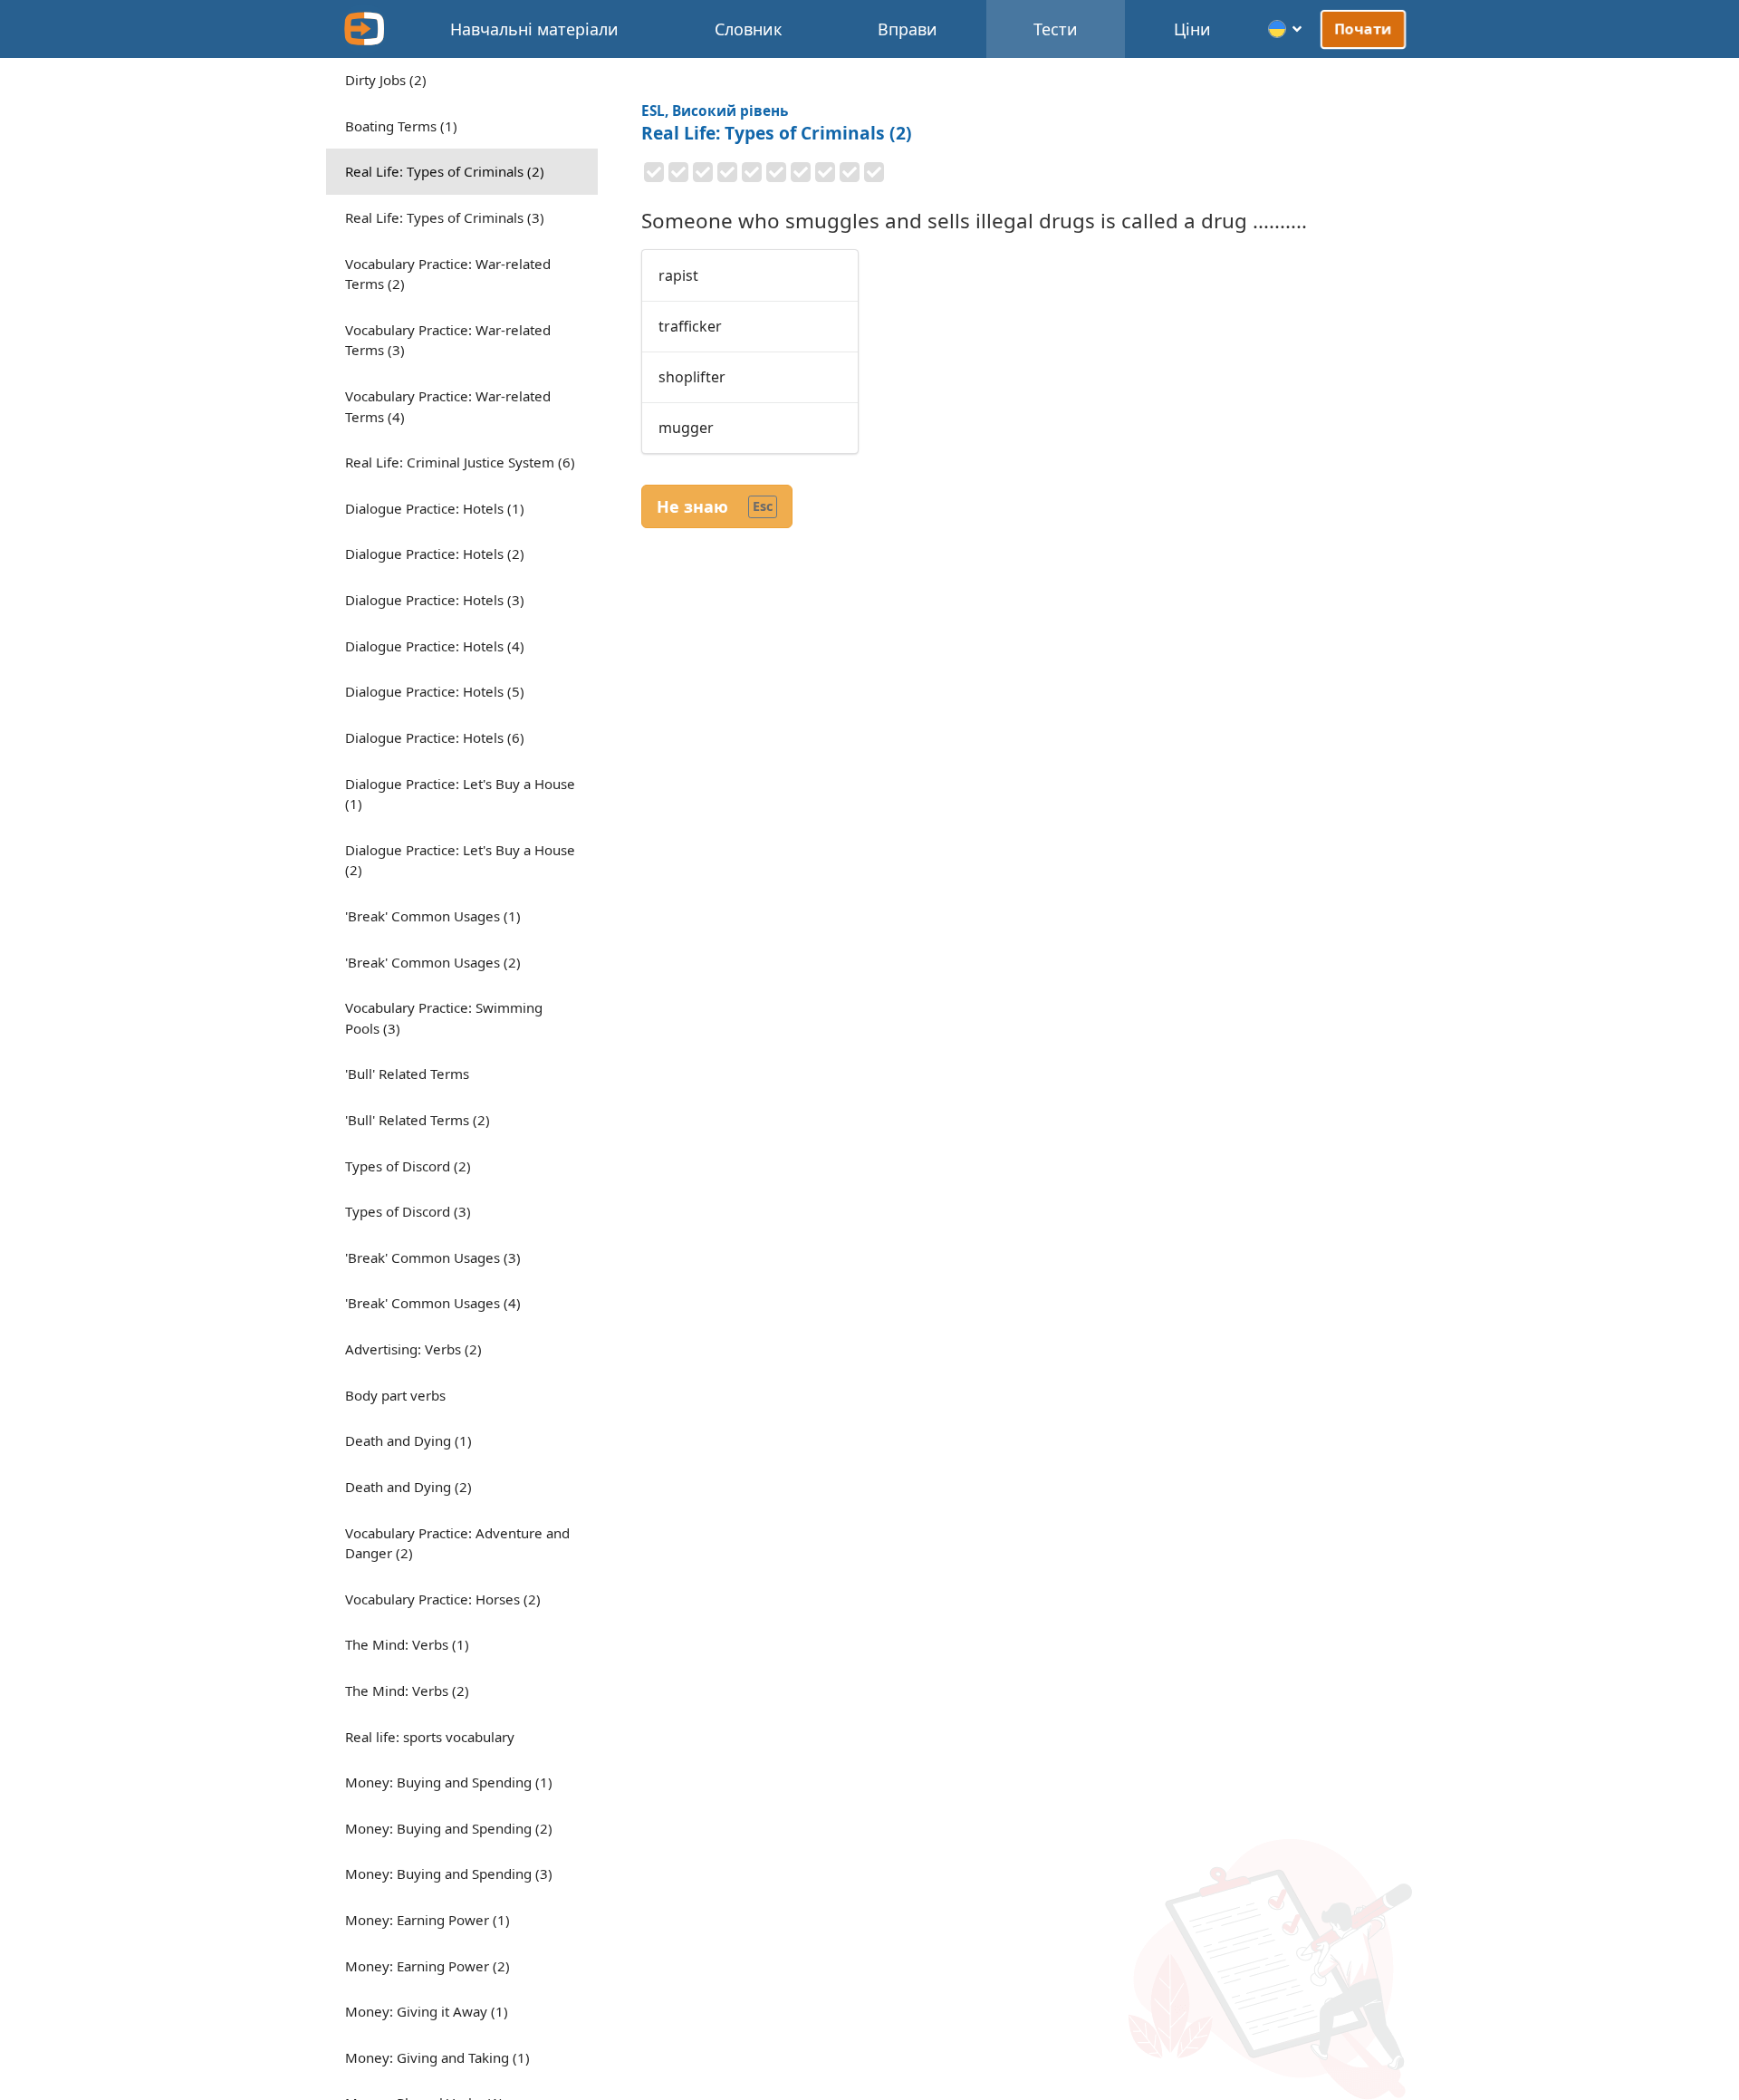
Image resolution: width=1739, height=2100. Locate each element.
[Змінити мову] (1286, 29)
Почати (1364, 29)
